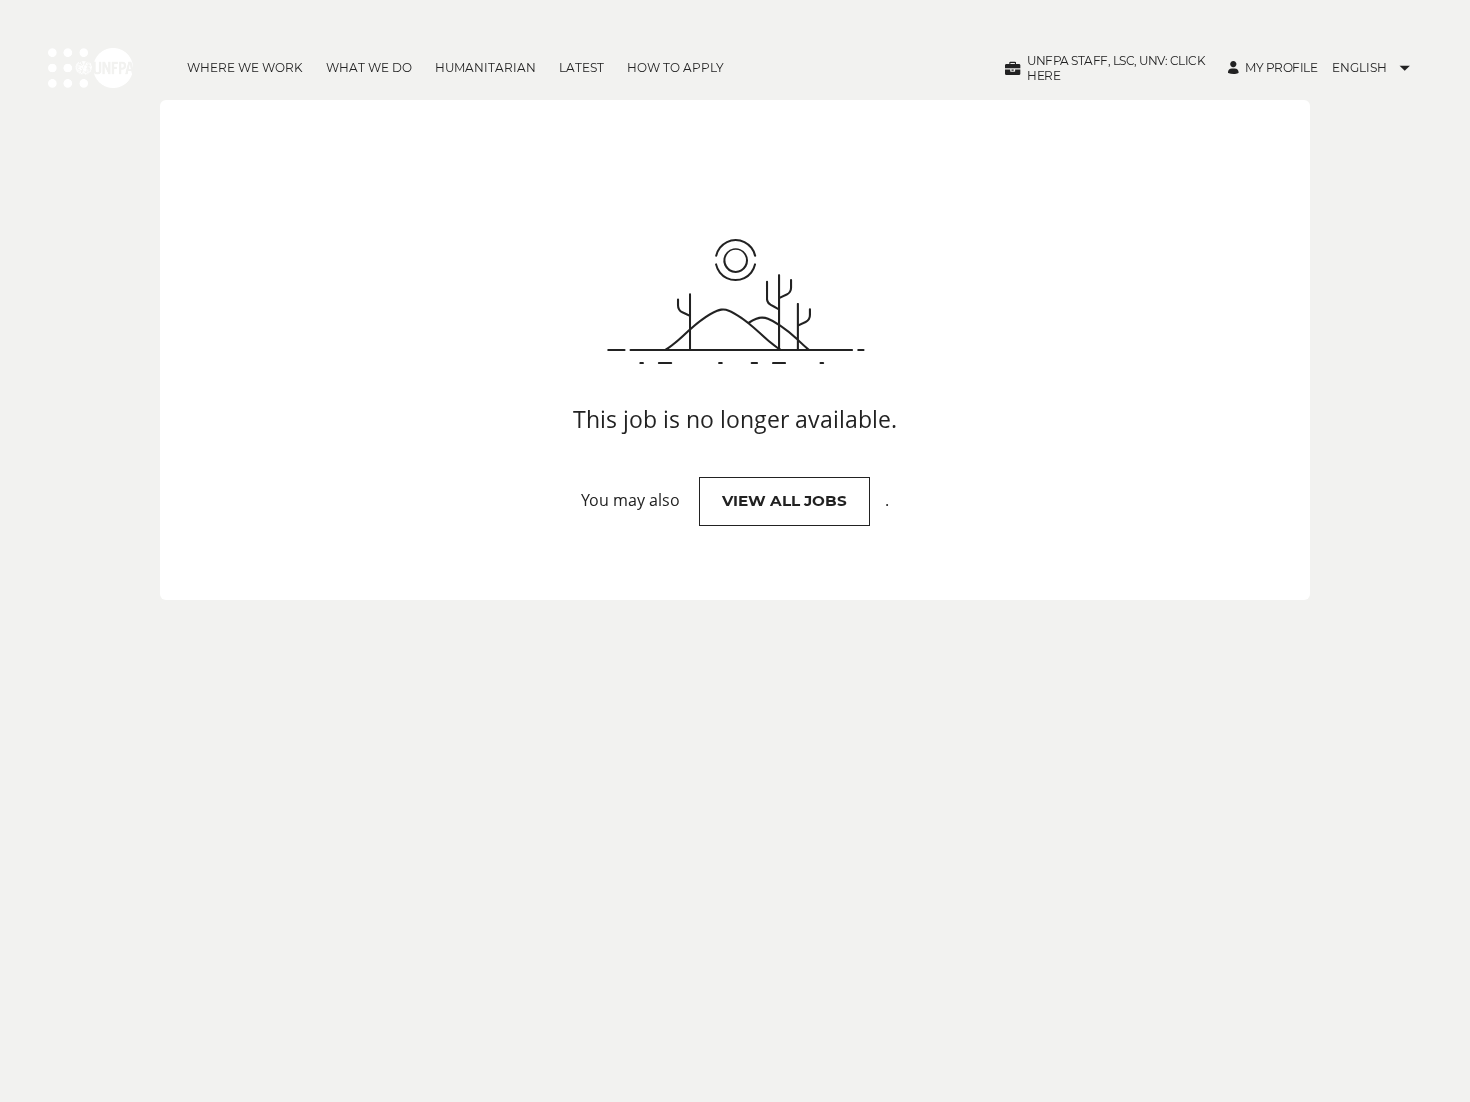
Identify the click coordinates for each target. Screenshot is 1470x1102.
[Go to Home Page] (90, 68)
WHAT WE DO (369, 67)
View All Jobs (784, 500)
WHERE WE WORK (245, 67)
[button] (1105, 68)
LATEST (581, 67)
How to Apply (675, 67)
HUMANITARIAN (485, 67)
